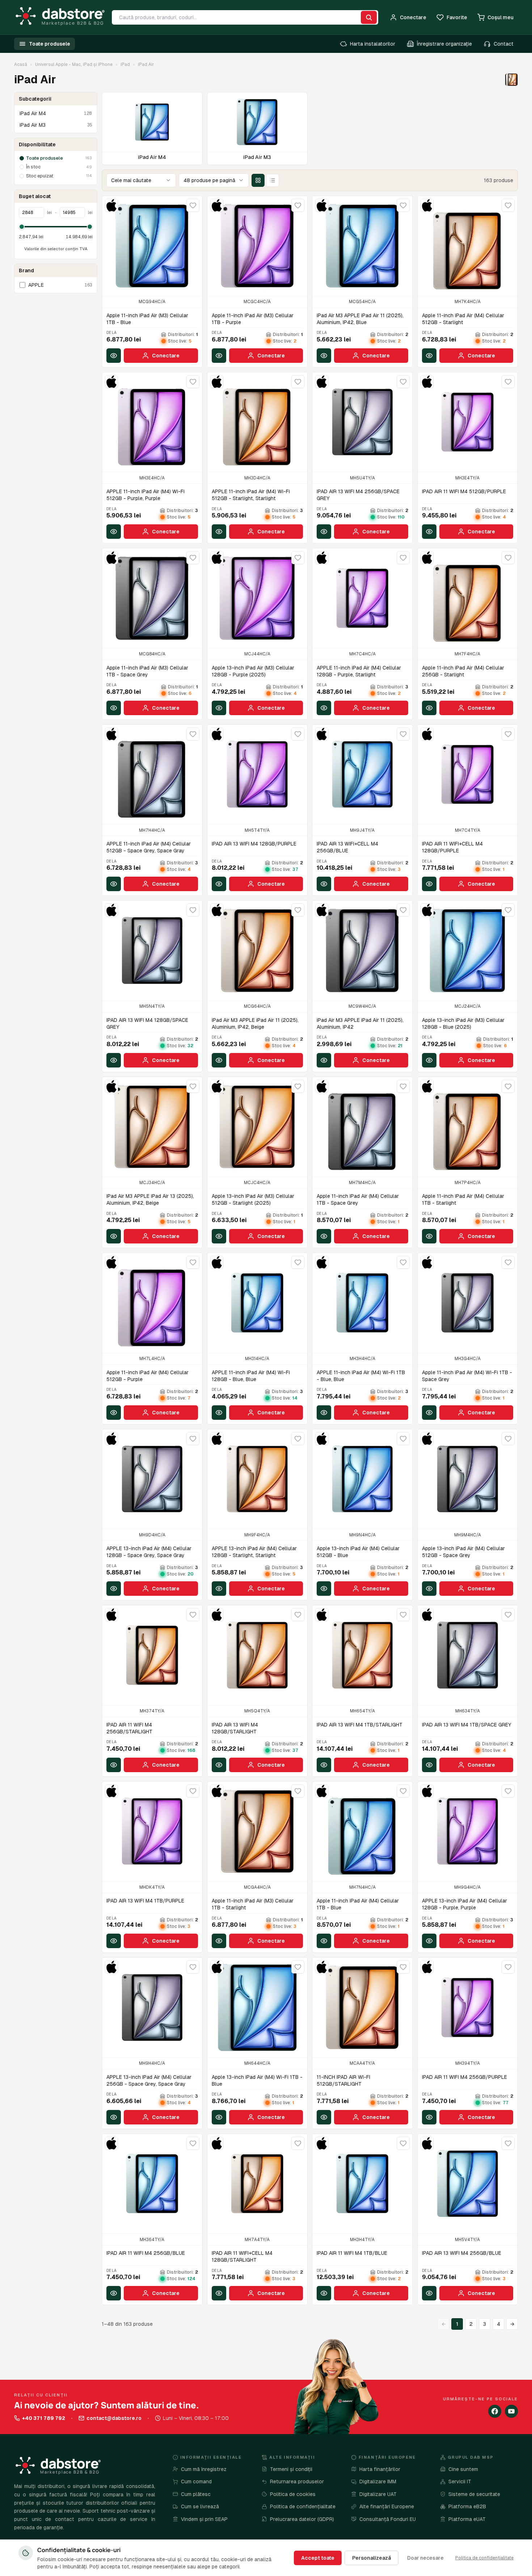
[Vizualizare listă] (273, 180)
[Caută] (369, 17)
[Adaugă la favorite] (193, 205)
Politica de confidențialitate (484, 2558)
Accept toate (318, 2558)
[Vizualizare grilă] (258, 180)
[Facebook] (495, 2411)
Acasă (21, 64)
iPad (125, 64)
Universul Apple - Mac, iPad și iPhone (74, 64)
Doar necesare (425, 2558)
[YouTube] (511, 2411)
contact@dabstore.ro (114, 2418)
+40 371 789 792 (44, 2418)
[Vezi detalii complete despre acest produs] (114, 356)
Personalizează (371, 2558)
